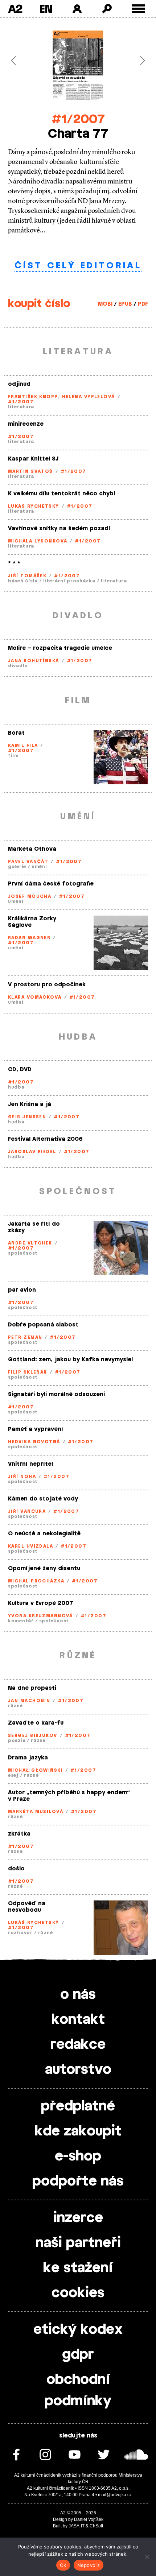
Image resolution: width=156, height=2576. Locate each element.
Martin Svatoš (30, 471)
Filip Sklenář (28, 1372)
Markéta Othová (32, 849)
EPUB (125, 304)
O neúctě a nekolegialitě (44, 1534)
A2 (15, 9)
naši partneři (78, 2243)
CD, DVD (20, 1070)
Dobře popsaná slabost (43, 1325)
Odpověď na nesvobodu (27, 1907)
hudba (16, 1087)
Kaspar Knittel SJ (33, 459)
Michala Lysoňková (38, 541)
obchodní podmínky (78, 2391)
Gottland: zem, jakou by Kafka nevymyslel (70, 1360)
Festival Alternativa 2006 (45, 1139)
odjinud (19, 384)
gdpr (78, 2355)
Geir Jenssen (27, 1117)
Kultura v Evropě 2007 (41, 1603)
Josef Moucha (30, 896)
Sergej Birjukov (33, 1735)
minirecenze (26, 424)
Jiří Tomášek (27, 576)
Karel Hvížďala (30, 1546)
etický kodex (78, 2330)
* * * (14, 563)
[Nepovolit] (147, 2557)
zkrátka (19, 1834)
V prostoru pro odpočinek (47, 985)
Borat (16, 733)
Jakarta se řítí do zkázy (34, 1227)
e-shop (78, 2156)
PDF (143, 304)
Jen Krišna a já (30, 1104)
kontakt (78, 2020)
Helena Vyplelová (89, 397)
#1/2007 (78, 119)
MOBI (105, 304)
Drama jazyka (28, 1758)
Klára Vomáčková (35, 997)
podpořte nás (78, 2181)
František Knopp (33, 397)
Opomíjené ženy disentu (44, 1568)
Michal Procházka (36, 1581)
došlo (16, 1869)
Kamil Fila (23, 746)
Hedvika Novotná (34, 1442)
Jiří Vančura (27, 1511)
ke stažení (78, 2268)
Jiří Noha (22, 1477)
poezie (17, 1741)
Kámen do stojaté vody (43, 1499)
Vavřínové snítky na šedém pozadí (59, 529)
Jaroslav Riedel (32, 1152)
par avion (22, 1290)
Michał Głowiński (35, 1770)
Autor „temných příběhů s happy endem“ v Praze (69, 1796)
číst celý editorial (78, 266)
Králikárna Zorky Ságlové (32, 922)
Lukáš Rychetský (34, 506)
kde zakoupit (78, 2131)
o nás (78, 1995)
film (13, 756)
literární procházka (69, 581)
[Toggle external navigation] (139, 9)
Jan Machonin (29, 1701)
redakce (78, 2045)
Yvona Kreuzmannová (40, 1616)
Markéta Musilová (36, 1812)
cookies (78, 2293)
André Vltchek (30, 1243)
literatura (21, 407)
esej (13, 1775)
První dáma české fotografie (51, 884)
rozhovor (20, 1933)
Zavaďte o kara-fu (36, 1723)
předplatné (78, 2106)
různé (15, 1706)
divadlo (18, 666)
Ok (63, 2565)
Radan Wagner (29, 938)
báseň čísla (23, 581)
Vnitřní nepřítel (30, 1464)
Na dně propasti (32, 1688)
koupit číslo (39, 304)
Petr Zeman (25, 1337)
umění (39, 867)
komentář (21, 1621)
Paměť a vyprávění (36, 1429)
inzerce (78, 2218)
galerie (17, 867)
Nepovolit (89, 2565)
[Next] (137, 61)
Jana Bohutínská (34, 661)
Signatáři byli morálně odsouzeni (56, 1394)
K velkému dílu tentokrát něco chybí (62, 494)
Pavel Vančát (28, 862)
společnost (23, 1253)
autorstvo (78, 2070)
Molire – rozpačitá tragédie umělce (60, 648)
